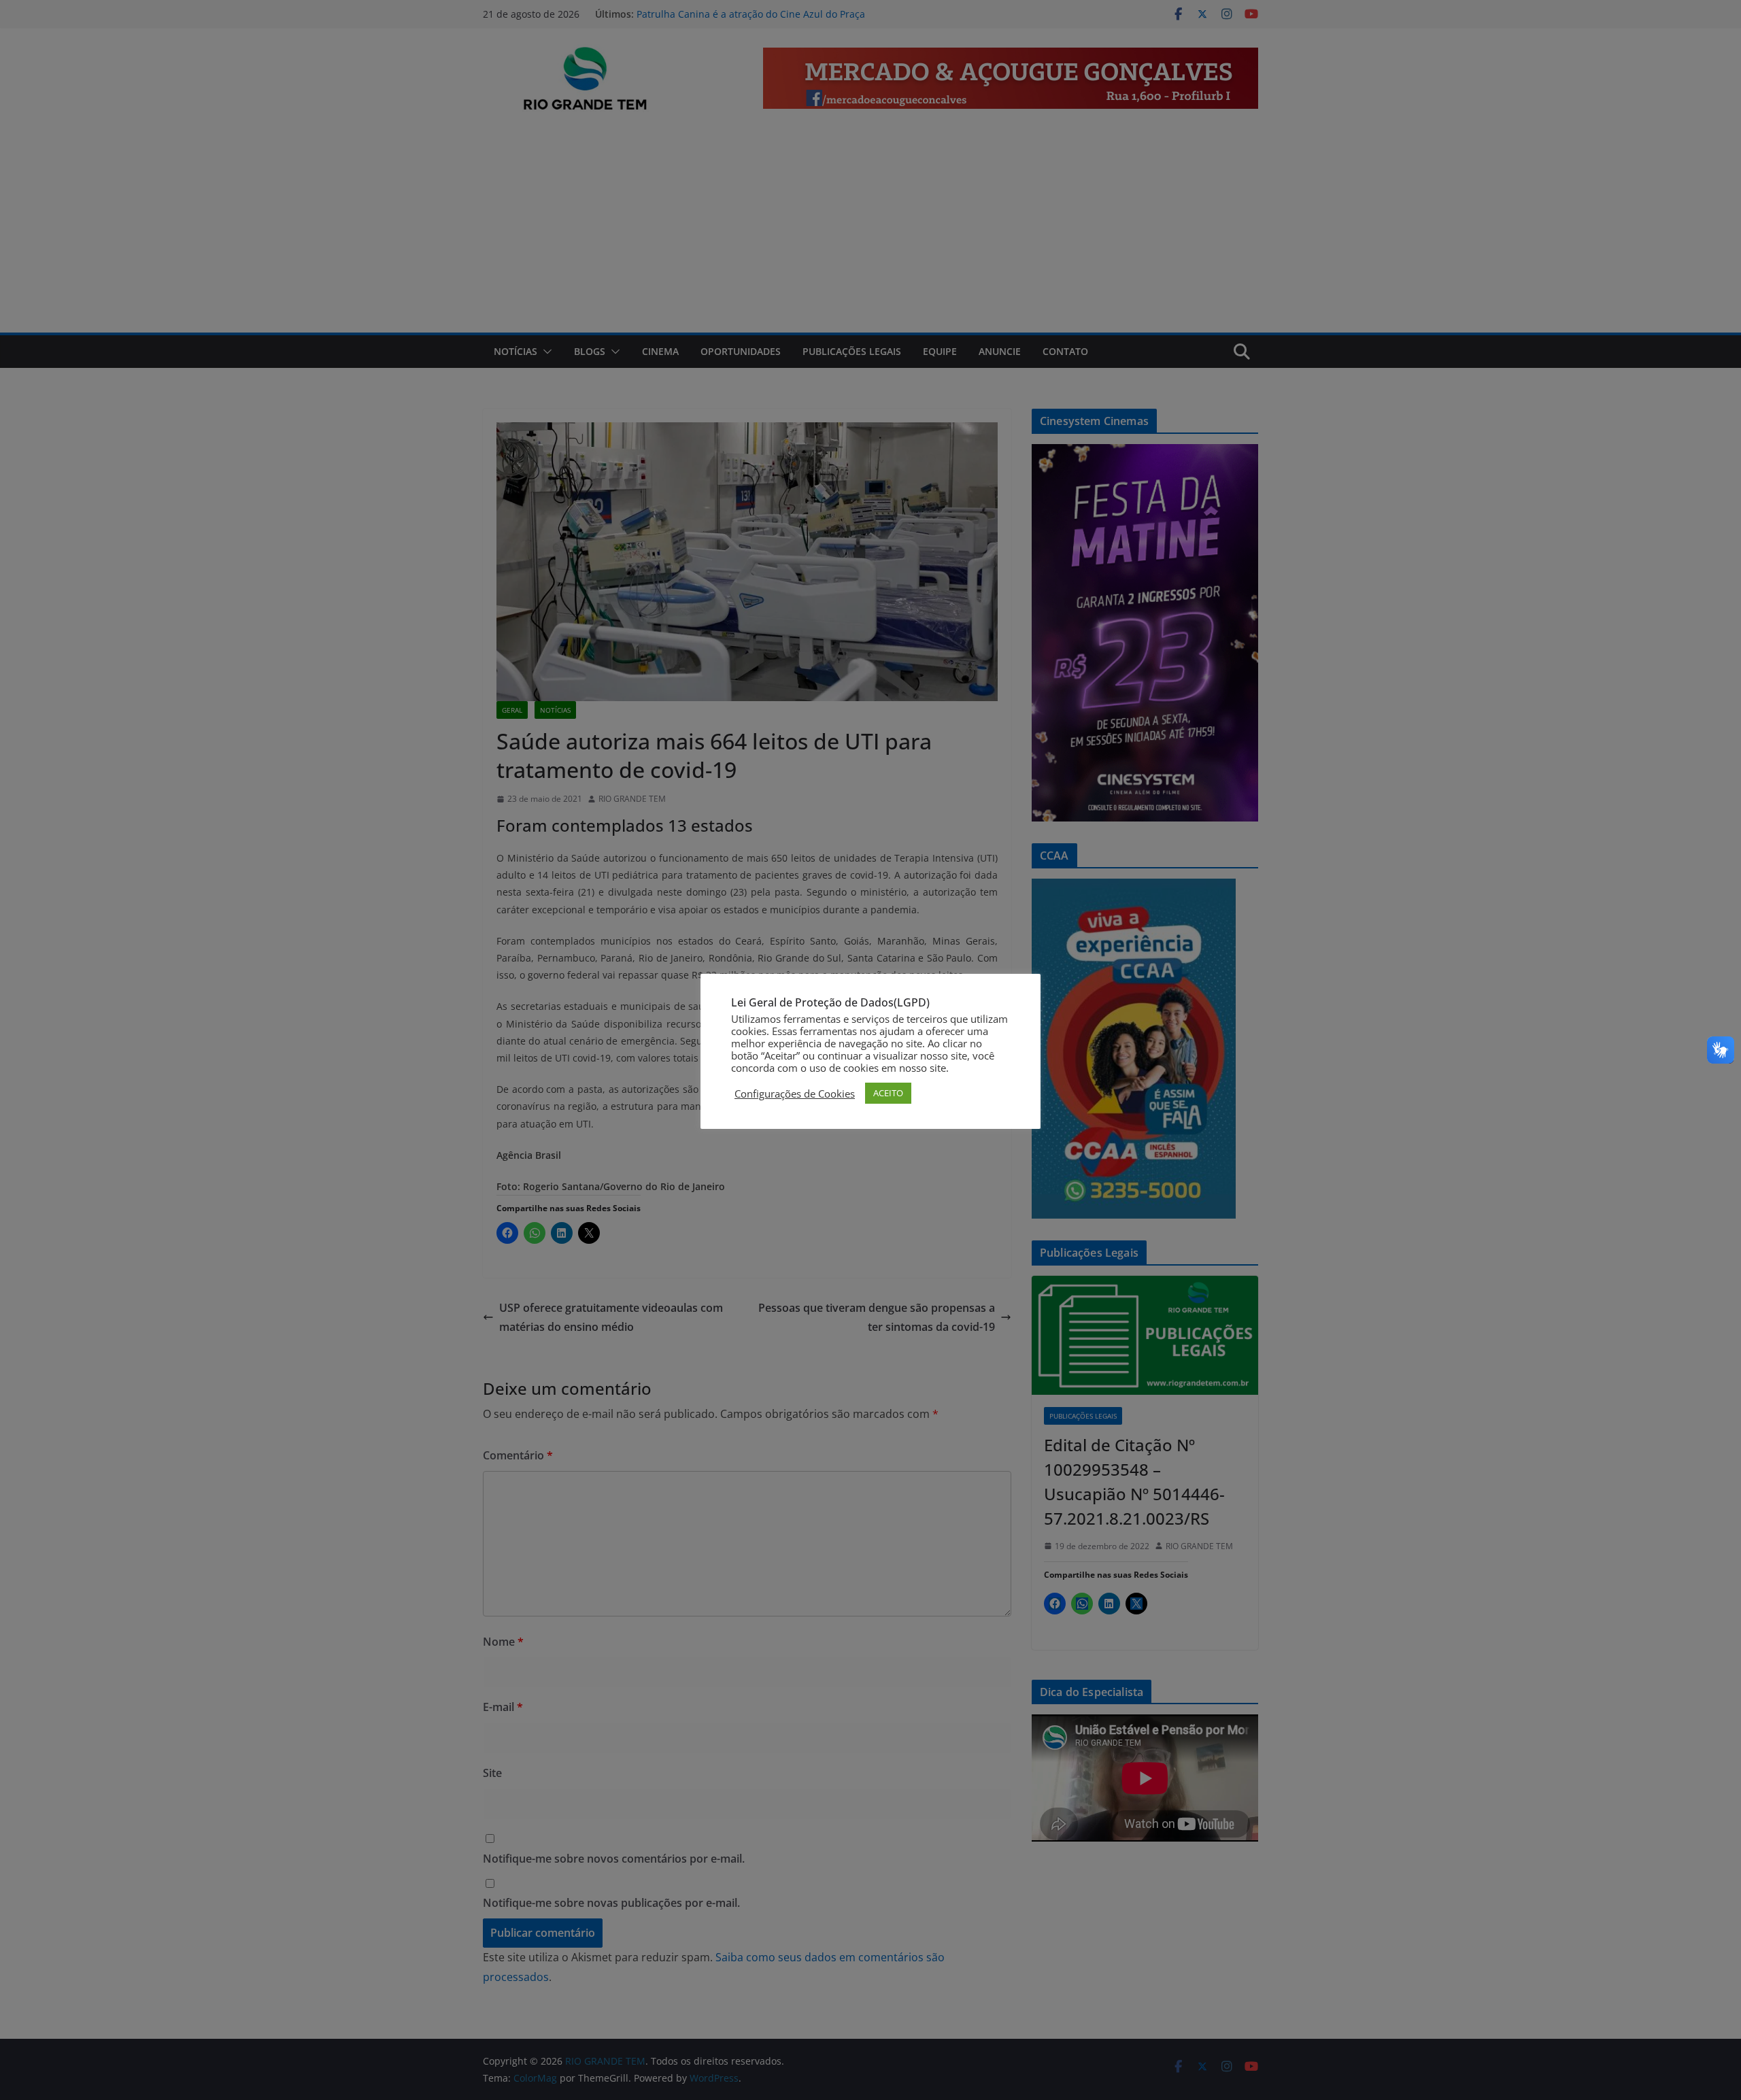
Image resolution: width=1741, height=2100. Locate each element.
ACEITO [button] (888, 1093)
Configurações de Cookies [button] (795, 1094)
